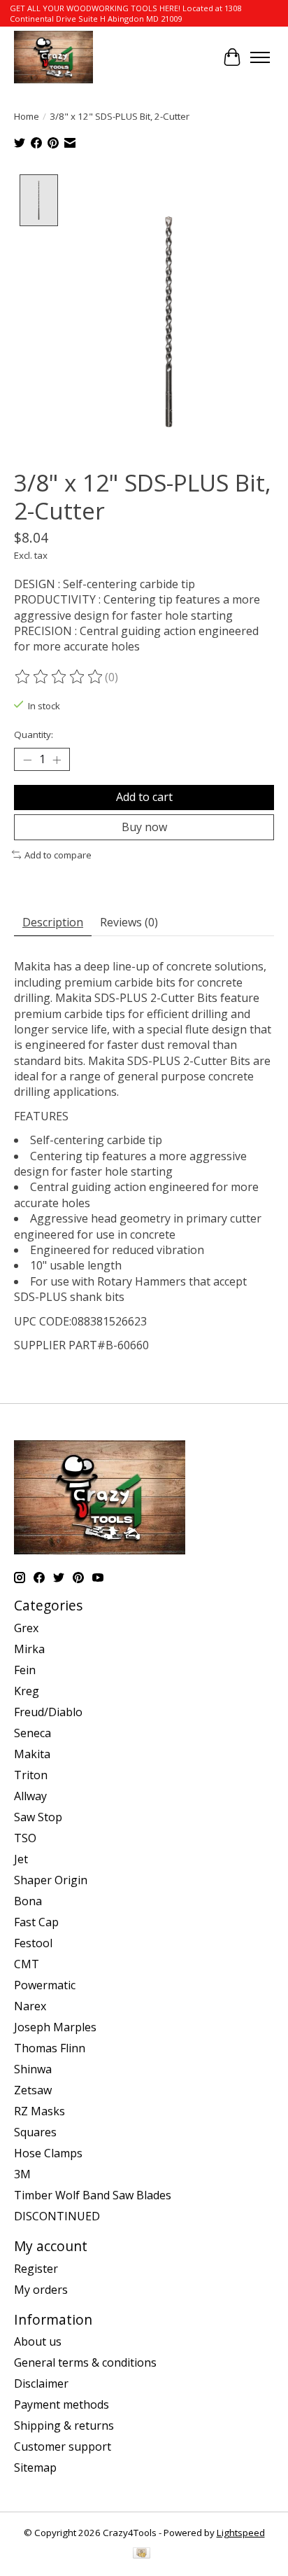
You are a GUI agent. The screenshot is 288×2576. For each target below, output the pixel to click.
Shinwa (33, 2069)
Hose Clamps (48, 2153)
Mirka (29, 1649)
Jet (21, 1859)
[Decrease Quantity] (27, 760)
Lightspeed (241, 2533)
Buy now (144, 827)
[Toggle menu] (260, 57)
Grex (26, 1628)
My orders (41, 2290)
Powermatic (45, 1985)
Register (36, 2269)
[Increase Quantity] (57, 760)
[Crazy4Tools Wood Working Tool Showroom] (53, 57)
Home (27, 116)
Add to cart (144, 797)
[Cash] (142, 2554)
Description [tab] (53, 922)
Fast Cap (36, 1922)
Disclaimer (41, 2383)
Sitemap (35, 2467)
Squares (35, 2132)
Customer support (63, 2446)
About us (38, 2341)
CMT (27, 1964)
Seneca (33, 1733)
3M (22, 2174)
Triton (31, 1775)
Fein (25, 1670)
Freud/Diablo (48, 1712)
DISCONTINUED (57, 2216)
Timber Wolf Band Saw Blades (93, 2195)
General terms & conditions (85, 2362)
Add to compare (58, 855)
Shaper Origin (51, 1880)
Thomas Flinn (50, 2048)
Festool (33, 1943)
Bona (28, 1901)
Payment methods (62, 2404)
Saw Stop (38, 1817)
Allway (30, 1796)
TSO (25, 1838)
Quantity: (34, 734)
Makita (32, 1754)
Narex (30, 2006)
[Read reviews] (59, 677)
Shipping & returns (64, 2425)
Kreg (27, 1691)
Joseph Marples (55, 2027)
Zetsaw (33, 2090)
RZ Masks (39, 2111)
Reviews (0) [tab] (129, 922)
